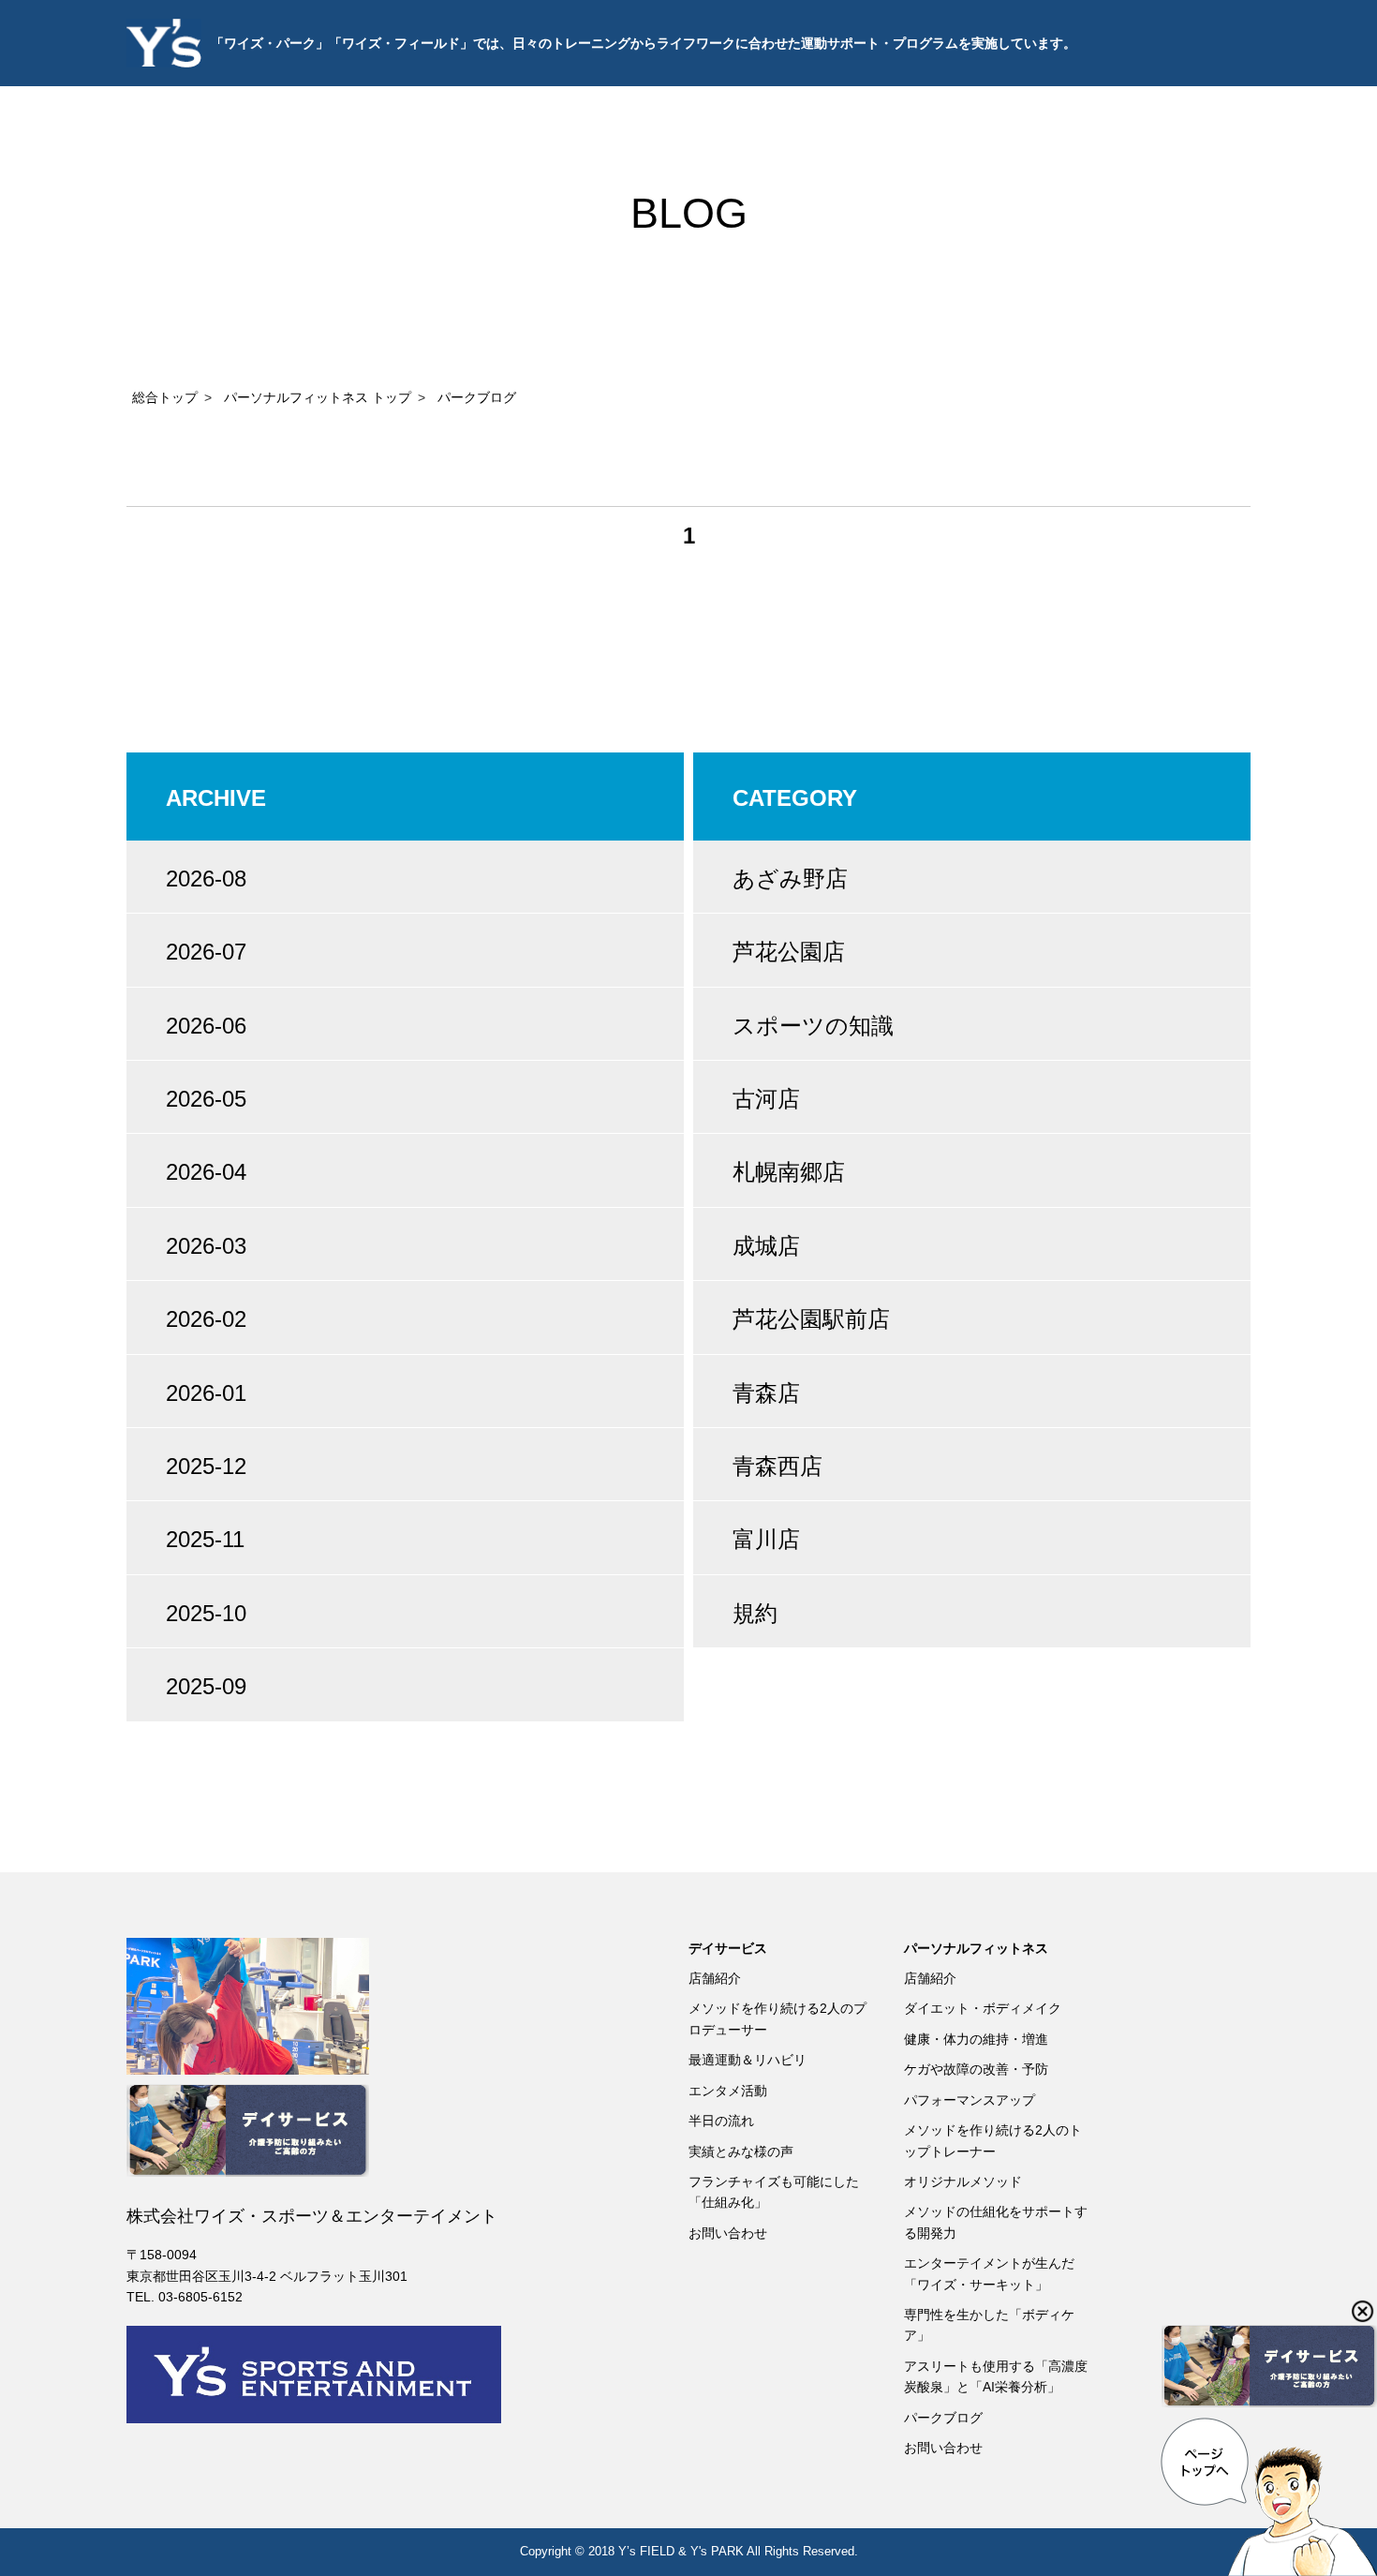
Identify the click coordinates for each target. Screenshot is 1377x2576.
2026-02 (206, 1319)
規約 (755, 1613)
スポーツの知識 (813, 1026)
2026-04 (206, 1172)
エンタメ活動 (728, 2091)
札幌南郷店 (789, 1172)
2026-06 (206, 1026)
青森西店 (777, 1466)
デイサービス (728, 1948)
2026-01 (206, 1393)
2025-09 (206, 1686)
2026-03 (206, 1246)
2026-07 (206, 952)
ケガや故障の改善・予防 (976, 2069)
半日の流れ (721, 2121)
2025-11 (205, 1539)
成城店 (766, 1246)
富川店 (766, 1539)
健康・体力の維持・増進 (976, 2039)
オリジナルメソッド (963, 2181)
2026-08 (206, 879)
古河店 (766, 1099)
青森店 (766, 1393)
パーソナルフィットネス (976, 1948)
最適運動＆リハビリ (748, 2060)
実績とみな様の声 (741, 2152)
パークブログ (943, 2418)
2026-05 (206, 1099)
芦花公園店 (789, 952)
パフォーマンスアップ (970, 2100)
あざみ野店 (790, 879)
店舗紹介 (715, 1978)
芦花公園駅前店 (811, 1319)
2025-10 (206, 1613)
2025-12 (206, 1466)
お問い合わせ (728, 2233)
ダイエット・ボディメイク (983, 2008)
